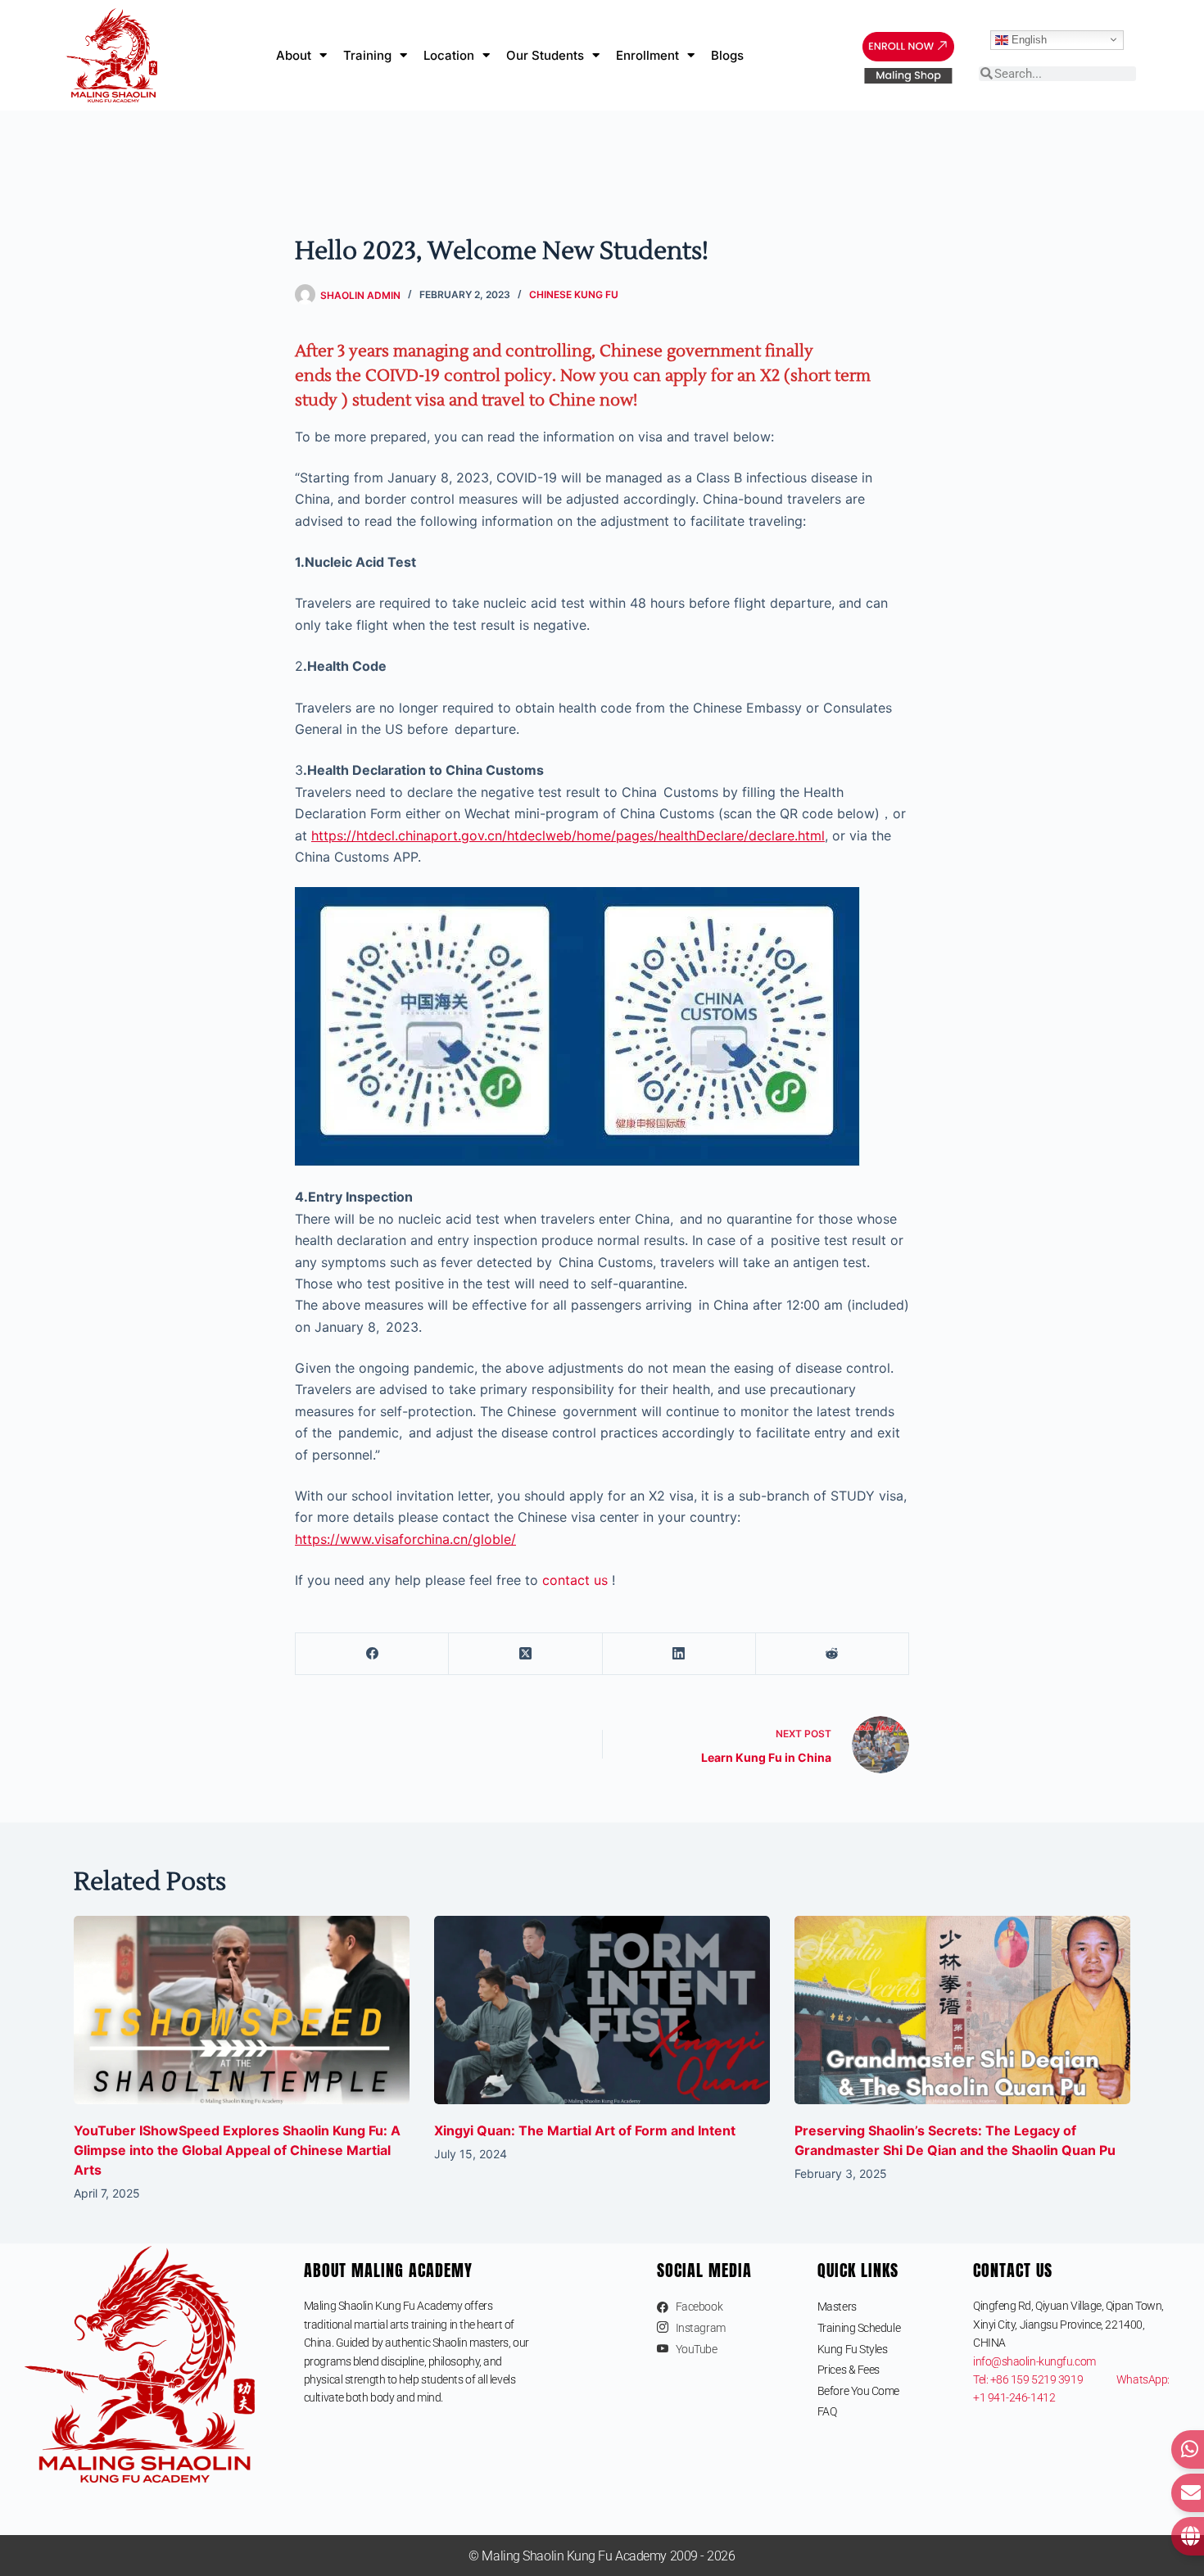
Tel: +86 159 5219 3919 (1045, 2379)
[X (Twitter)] (525, 1654)
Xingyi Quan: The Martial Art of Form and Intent (585, 2130)
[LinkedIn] (679, 1654)
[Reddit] (833, 1654)
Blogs (727, 55)
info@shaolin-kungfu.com (1034, 2361)
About (294, 55)
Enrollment (647, 55)
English (1027, 39)
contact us (575, 1580)
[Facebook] (372, 1654)
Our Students (545, 55)
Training (367, 55)
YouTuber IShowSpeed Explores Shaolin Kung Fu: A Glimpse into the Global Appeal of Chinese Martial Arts (237, 2150)
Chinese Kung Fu (574, 294)
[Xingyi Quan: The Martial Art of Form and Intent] (602, 2010)
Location (449, 55)
